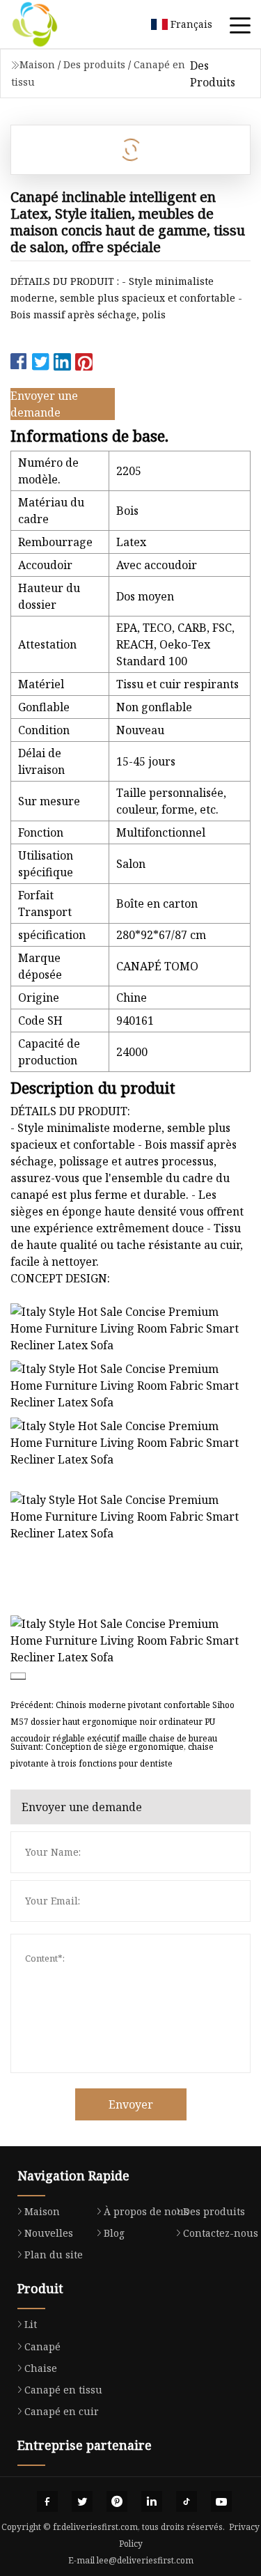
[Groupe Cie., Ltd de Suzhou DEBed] (52, 24)
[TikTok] (187, 2501)
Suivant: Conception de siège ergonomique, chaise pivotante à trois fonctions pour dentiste (112, 1755)
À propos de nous (146, 2211)
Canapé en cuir (62, 2411)
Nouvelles (49, 2233)
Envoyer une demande (44, 404)
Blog (114, 2233)
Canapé (42, 2346)
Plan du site (54, 2255)
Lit (31, 2324)
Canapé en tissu (63, 2390)
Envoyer (131, 2104)
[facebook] (47, 2501)
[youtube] (221, 2501)
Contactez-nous (221, 2233)
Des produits (94, 64)
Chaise (41, 2368)
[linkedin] (152, 2501)
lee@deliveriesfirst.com (145, 2560)
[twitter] (82, 2501)
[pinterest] (117, 2501)
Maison (37, 64)
